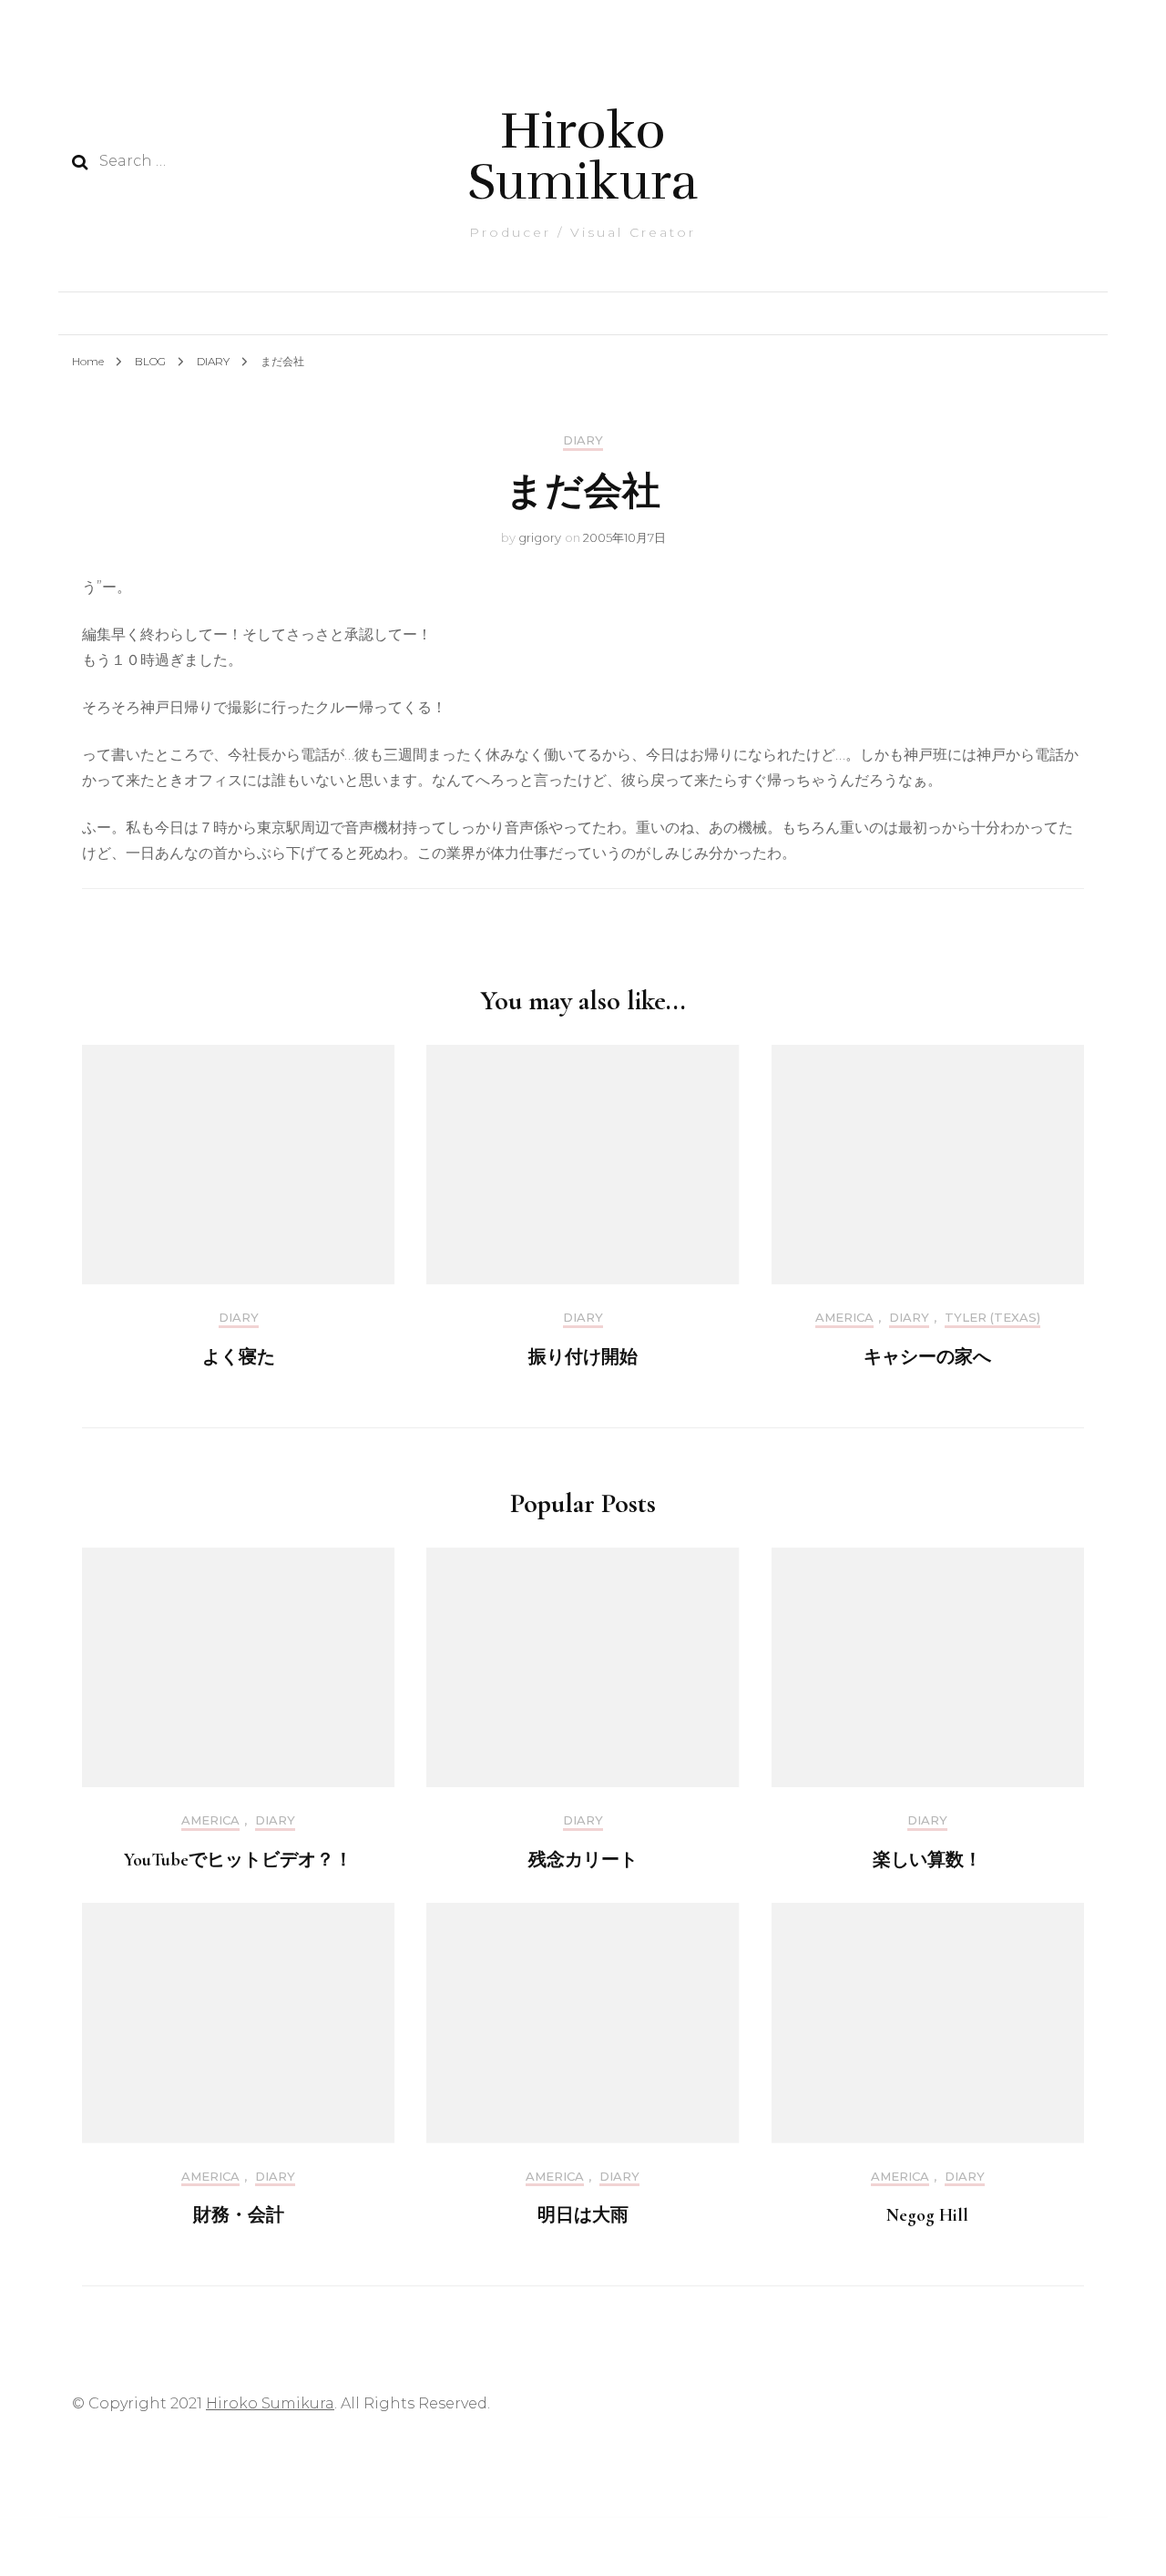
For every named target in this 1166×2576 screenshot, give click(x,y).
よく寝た (239, 1357)
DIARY (583, 440)
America (844, 1318)
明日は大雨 (583, 2215)
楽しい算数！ (927, 1860)
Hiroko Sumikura (583, 156)
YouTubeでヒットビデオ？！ (238, 1860)
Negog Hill (927, 2215)
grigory (540, 537)
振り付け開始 (583, 1357)
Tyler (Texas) (992, 1318)
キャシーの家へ (927, 1357)
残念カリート (583, 1860)
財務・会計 (239, 2215)
